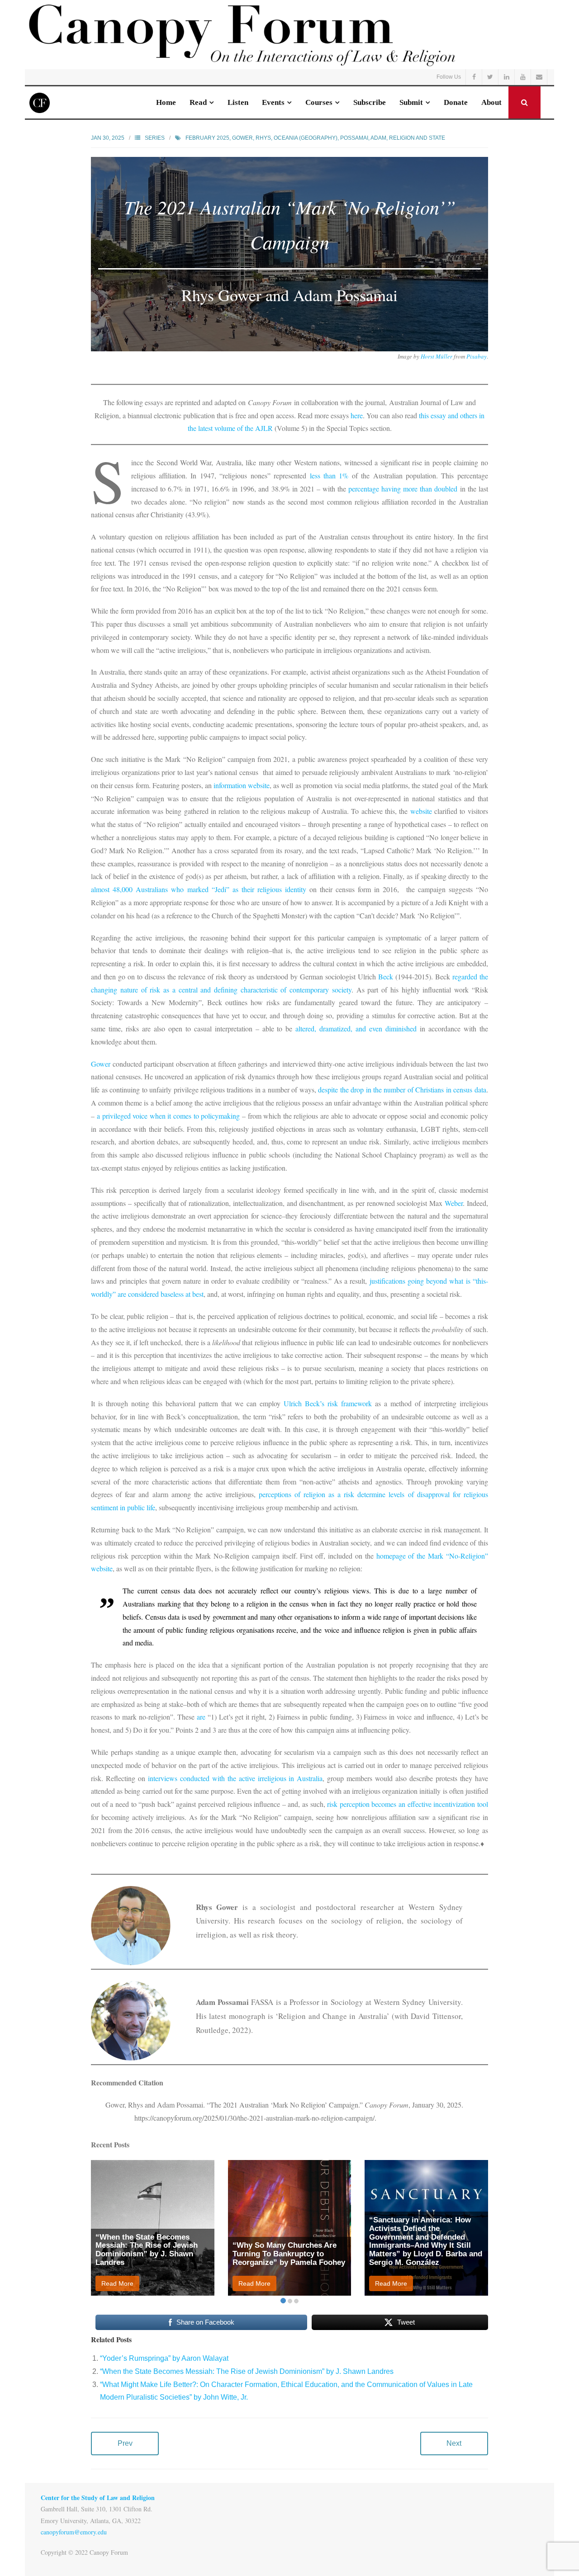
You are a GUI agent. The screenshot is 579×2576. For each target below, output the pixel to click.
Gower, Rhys (252, 138)
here (357, 415)
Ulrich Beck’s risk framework (328, 1403)
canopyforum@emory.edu (74, 2532)
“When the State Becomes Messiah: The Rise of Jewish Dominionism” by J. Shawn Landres (147, 2250)
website (421, 811)
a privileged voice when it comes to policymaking (168, 1116)
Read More (117, 2283)
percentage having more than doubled (403, 489)
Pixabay (477, 356)
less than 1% (329, 475)
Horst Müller (437, 356)
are (201, 1717)
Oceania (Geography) (306, 138)
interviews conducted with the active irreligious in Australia (235, 1778)
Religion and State (417, 138)
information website (242, 785)
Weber (454, 1203)
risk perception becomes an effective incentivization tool (408, 1804)
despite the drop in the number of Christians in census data (402, 1089)
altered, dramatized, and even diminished (356, 1028)
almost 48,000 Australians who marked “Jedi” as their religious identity (199, 889)
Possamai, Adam (363, 138)
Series (155, 138)
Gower (101, 1064)
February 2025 (207, 138)
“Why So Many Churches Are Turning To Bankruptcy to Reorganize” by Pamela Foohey (289, 2254)
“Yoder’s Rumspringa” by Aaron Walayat (164, 2358)
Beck (386, 976)
